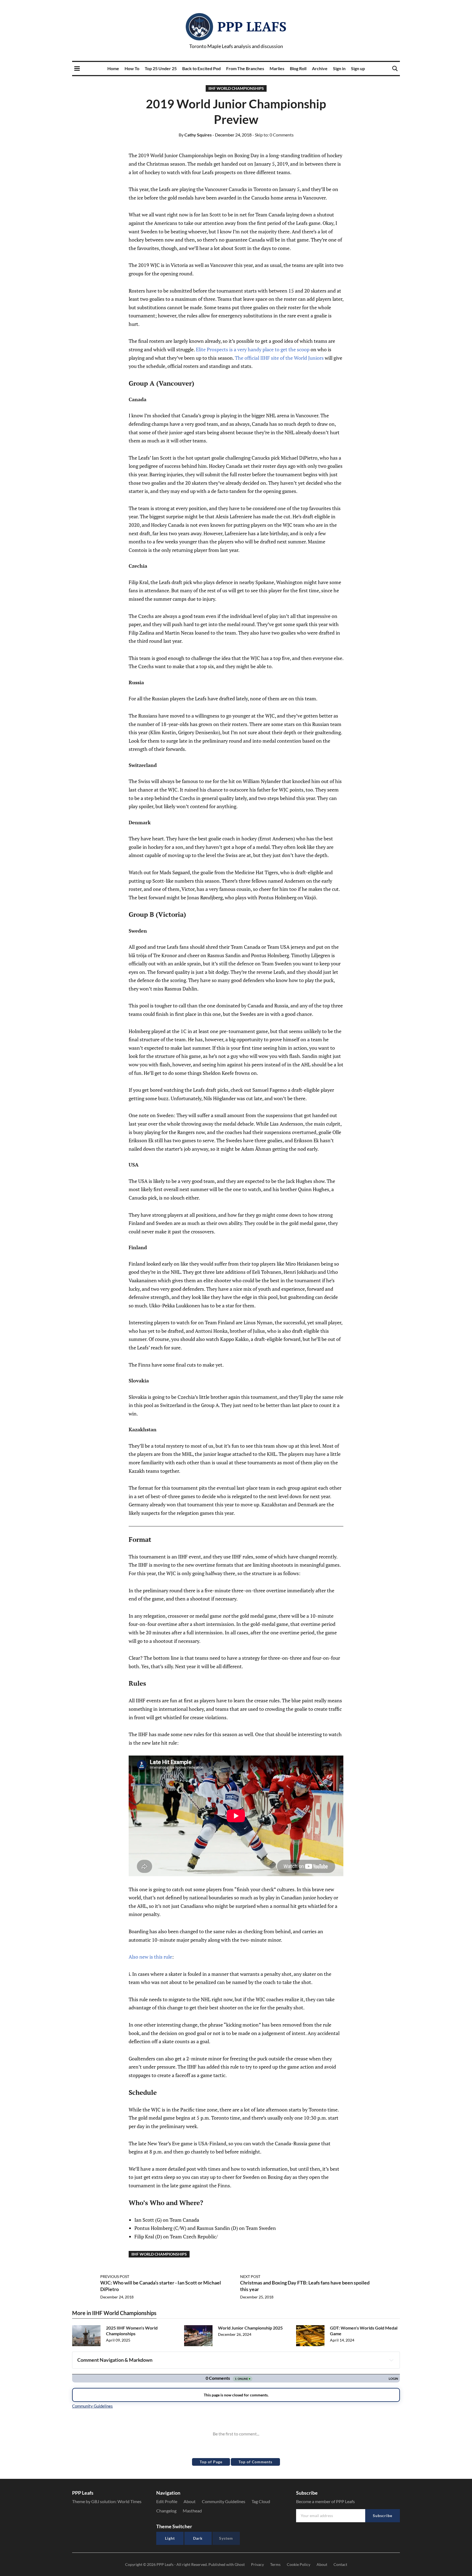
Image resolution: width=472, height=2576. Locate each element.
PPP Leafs (252, 26)
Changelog (166, 2511)
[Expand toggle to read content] (391, 2360)
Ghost (240, 2564)
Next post (250, 2276)
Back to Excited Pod (201, 68)
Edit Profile (167, 2501)
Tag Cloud (261, 2501)
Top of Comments (255, 2462)
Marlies (277, 68)
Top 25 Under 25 (161, 68)
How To (132, 68)
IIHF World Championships (236, 88)
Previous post (115, 2276)
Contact (340, 2564)
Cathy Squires (195, 135)
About (190, 2501)
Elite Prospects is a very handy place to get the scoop (253, 349)
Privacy (257, 2564)
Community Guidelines (224, 2501)
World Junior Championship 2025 (250, 2328)
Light (170, 2538)
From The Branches (245, 68)
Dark (198, 2538)
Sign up (358, 68)
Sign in (339, 68)
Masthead (192, 2511)
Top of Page (211, 2462)
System (226, 2538)
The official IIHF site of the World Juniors (279, 358)
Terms (275, 2564)
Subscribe (383, 2516)
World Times (129, 2501)
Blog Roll (298, 68)
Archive (320, 68)
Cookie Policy (299, 2564)
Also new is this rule (150, 1957)
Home (113, 68)
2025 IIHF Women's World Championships (132, 2331)
